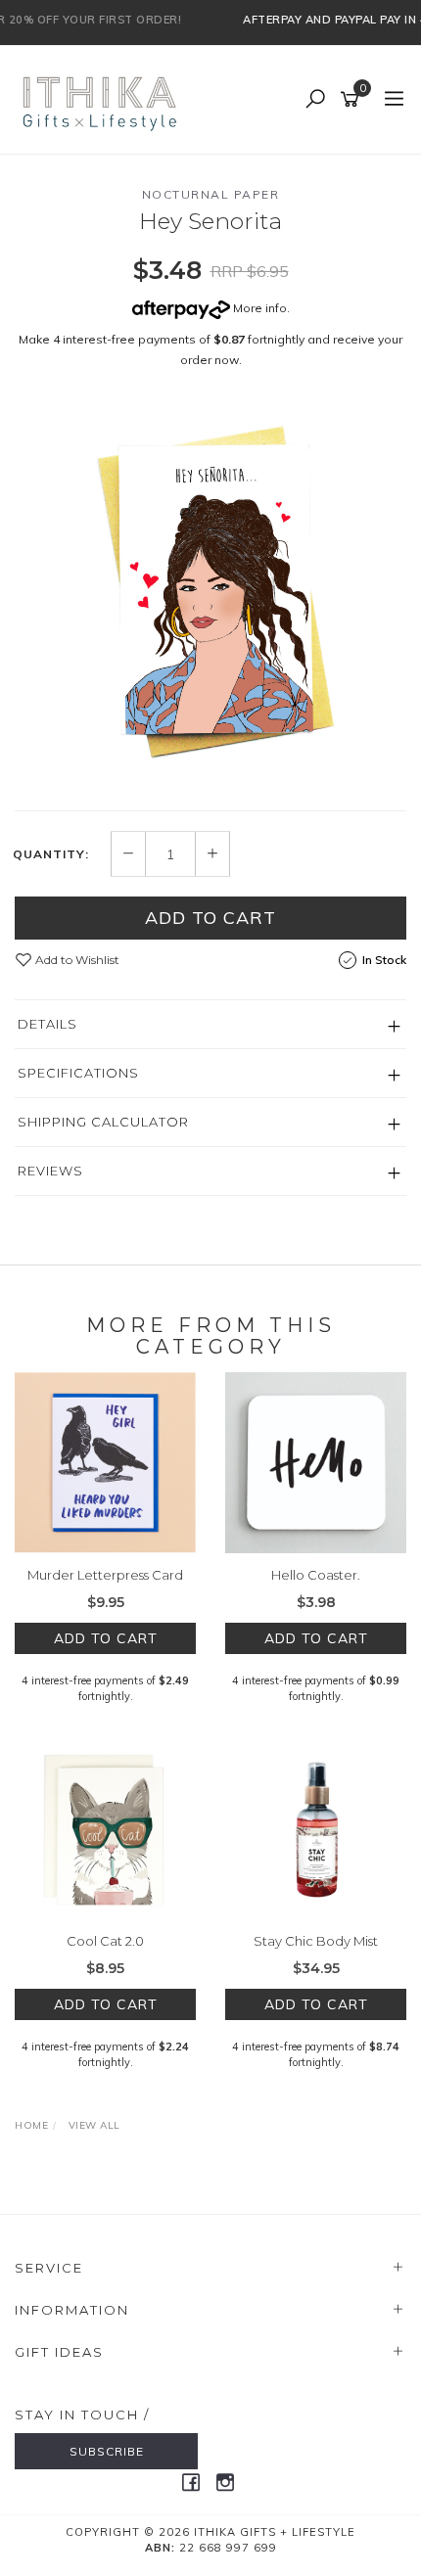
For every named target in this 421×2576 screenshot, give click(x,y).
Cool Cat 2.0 (105, 1941)
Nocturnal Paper (211, 194)
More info (258, 308)
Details (47, 1024)
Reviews (50, 1171)
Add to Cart (210, 918)
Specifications (78, 1073)
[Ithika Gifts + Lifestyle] (102, 99)
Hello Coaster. (316, 1575)
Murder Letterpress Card (105, 1575)
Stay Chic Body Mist (316, 1941)
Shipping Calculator (103, 1122)
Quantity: (51, 854)
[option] (210, 595)
